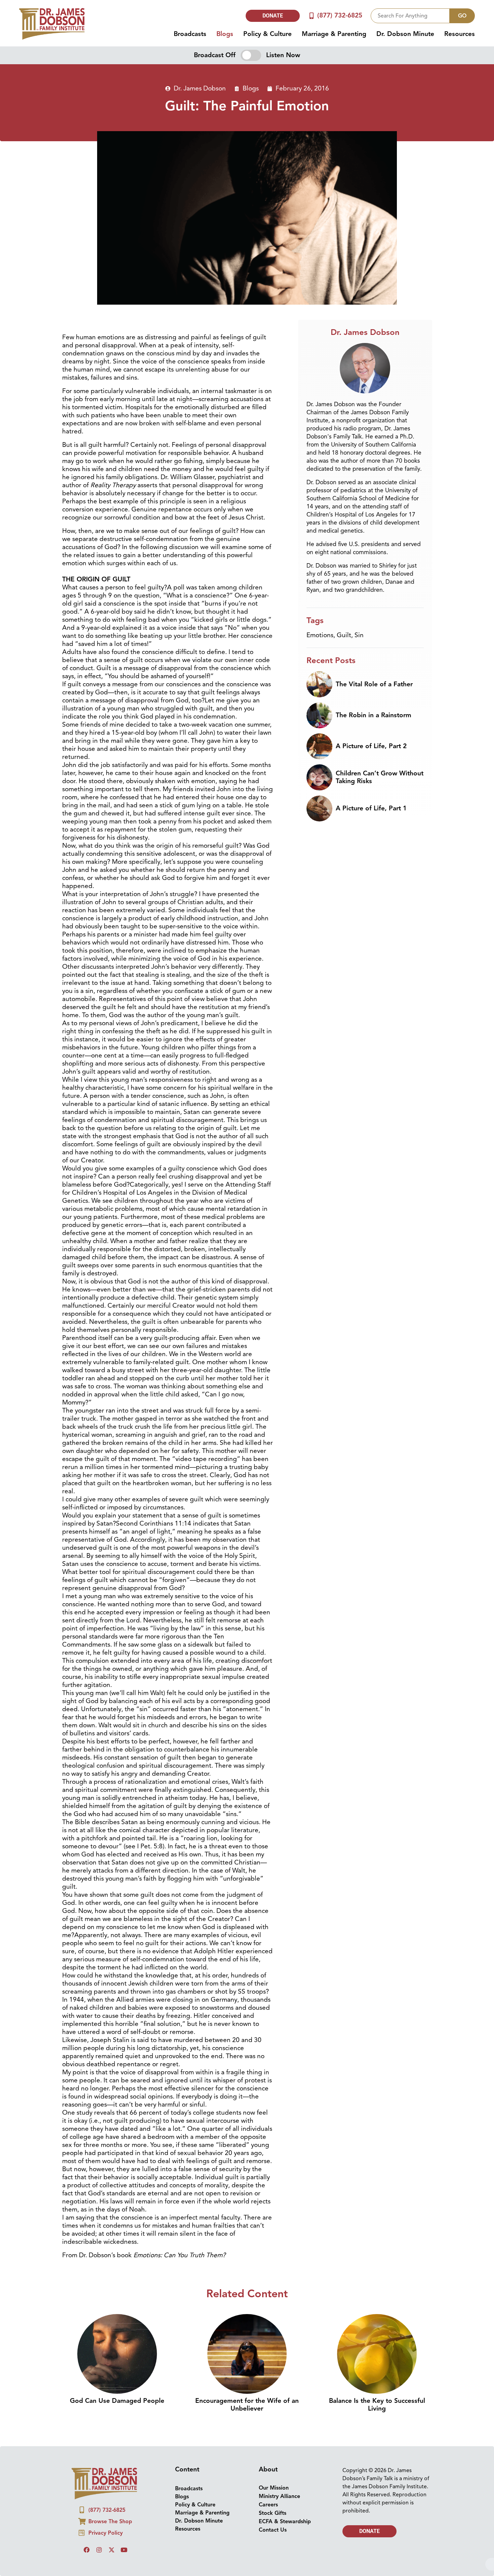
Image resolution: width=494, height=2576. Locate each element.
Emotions (320, 635)
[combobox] (410, 16)
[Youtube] (124, 2550)
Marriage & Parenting (334, 34)
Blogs (225, 34)
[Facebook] (87, 2550)
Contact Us (273, 2530)
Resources (460, 34)
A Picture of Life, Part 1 (371, 808)
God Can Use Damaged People (117, 2401)
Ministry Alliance (279, 2496)
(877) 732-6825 (340, 15)
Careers (268, 2505)
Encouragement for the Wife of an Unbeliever (247, 2405)
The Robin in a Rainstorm (374, 715)
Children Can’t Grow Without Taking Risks (380, 777)
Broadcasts (190, 34)
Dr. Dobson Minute (405, 34)
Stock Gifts (273, 2513)
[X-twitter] (112, 2550)
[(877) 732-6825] (311, 16)
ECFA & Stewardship (285, 2522)
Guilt (344, 635)
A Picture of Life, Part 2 (371, 746)
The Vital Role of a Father (374, 684)
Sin (359, 635)
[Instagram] (99, 2550)
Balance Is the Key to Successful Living (377, 2405)
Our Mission (274, 2488)
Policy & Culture (267, 34)
